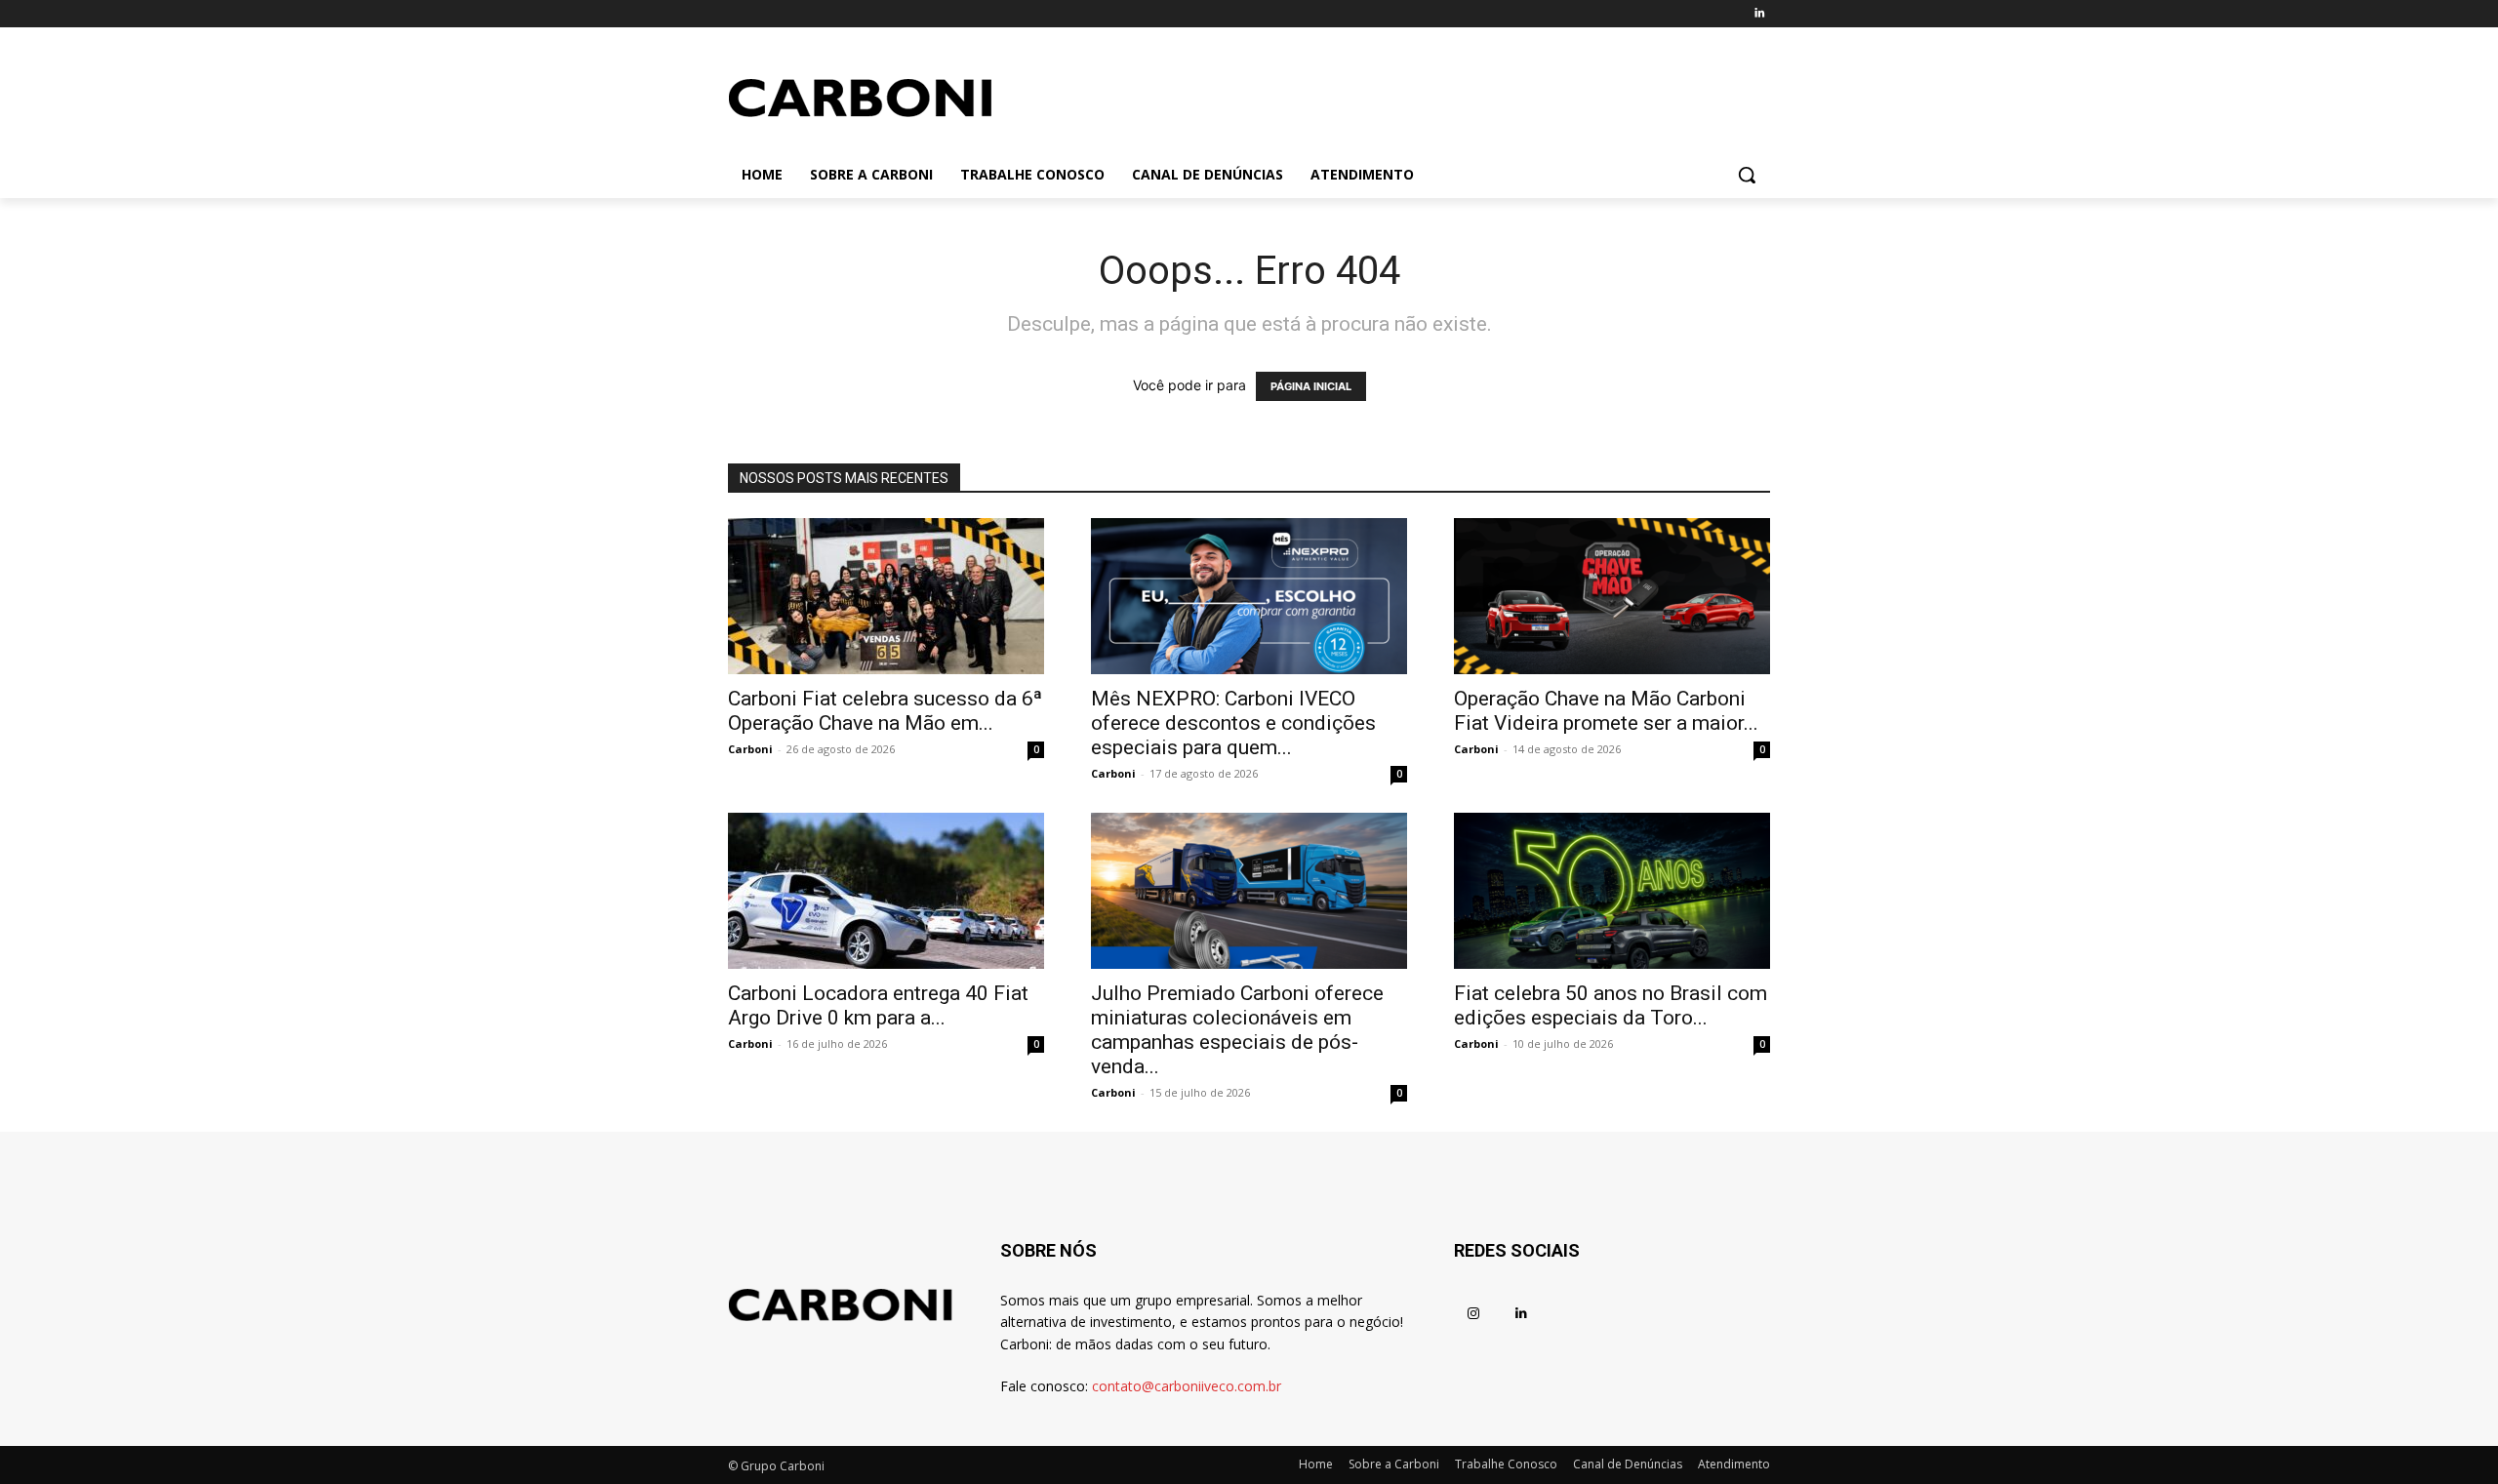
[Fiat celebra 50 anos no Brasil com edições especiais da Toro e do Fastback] (1612, 891)
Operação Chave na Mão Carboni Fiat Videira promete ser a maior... (1606, 711)
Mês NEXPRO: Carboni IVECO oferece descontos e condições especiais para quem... (1233, 723)
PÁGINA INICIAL (1311, 386)
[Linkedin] (1759, 14)
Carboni (750, 749)
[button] (1747, 175)
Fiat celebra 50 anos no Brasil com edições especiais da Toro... (1611, 1005)
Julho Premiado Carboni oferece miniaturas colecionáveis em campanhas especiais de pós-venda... (1237, 1030)
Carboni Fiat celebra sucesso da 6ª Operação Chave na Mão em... (885, 711)
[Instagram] (1473, 1314)
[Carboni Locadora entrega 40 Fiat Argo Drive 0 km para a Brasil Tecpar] (886, 891)
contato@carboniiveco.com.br (1187, 1386)
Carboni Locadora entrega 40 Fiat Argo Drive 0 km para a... (878, 1005)
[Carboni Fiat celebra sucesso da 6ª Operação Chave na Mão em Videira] (886, 596)
